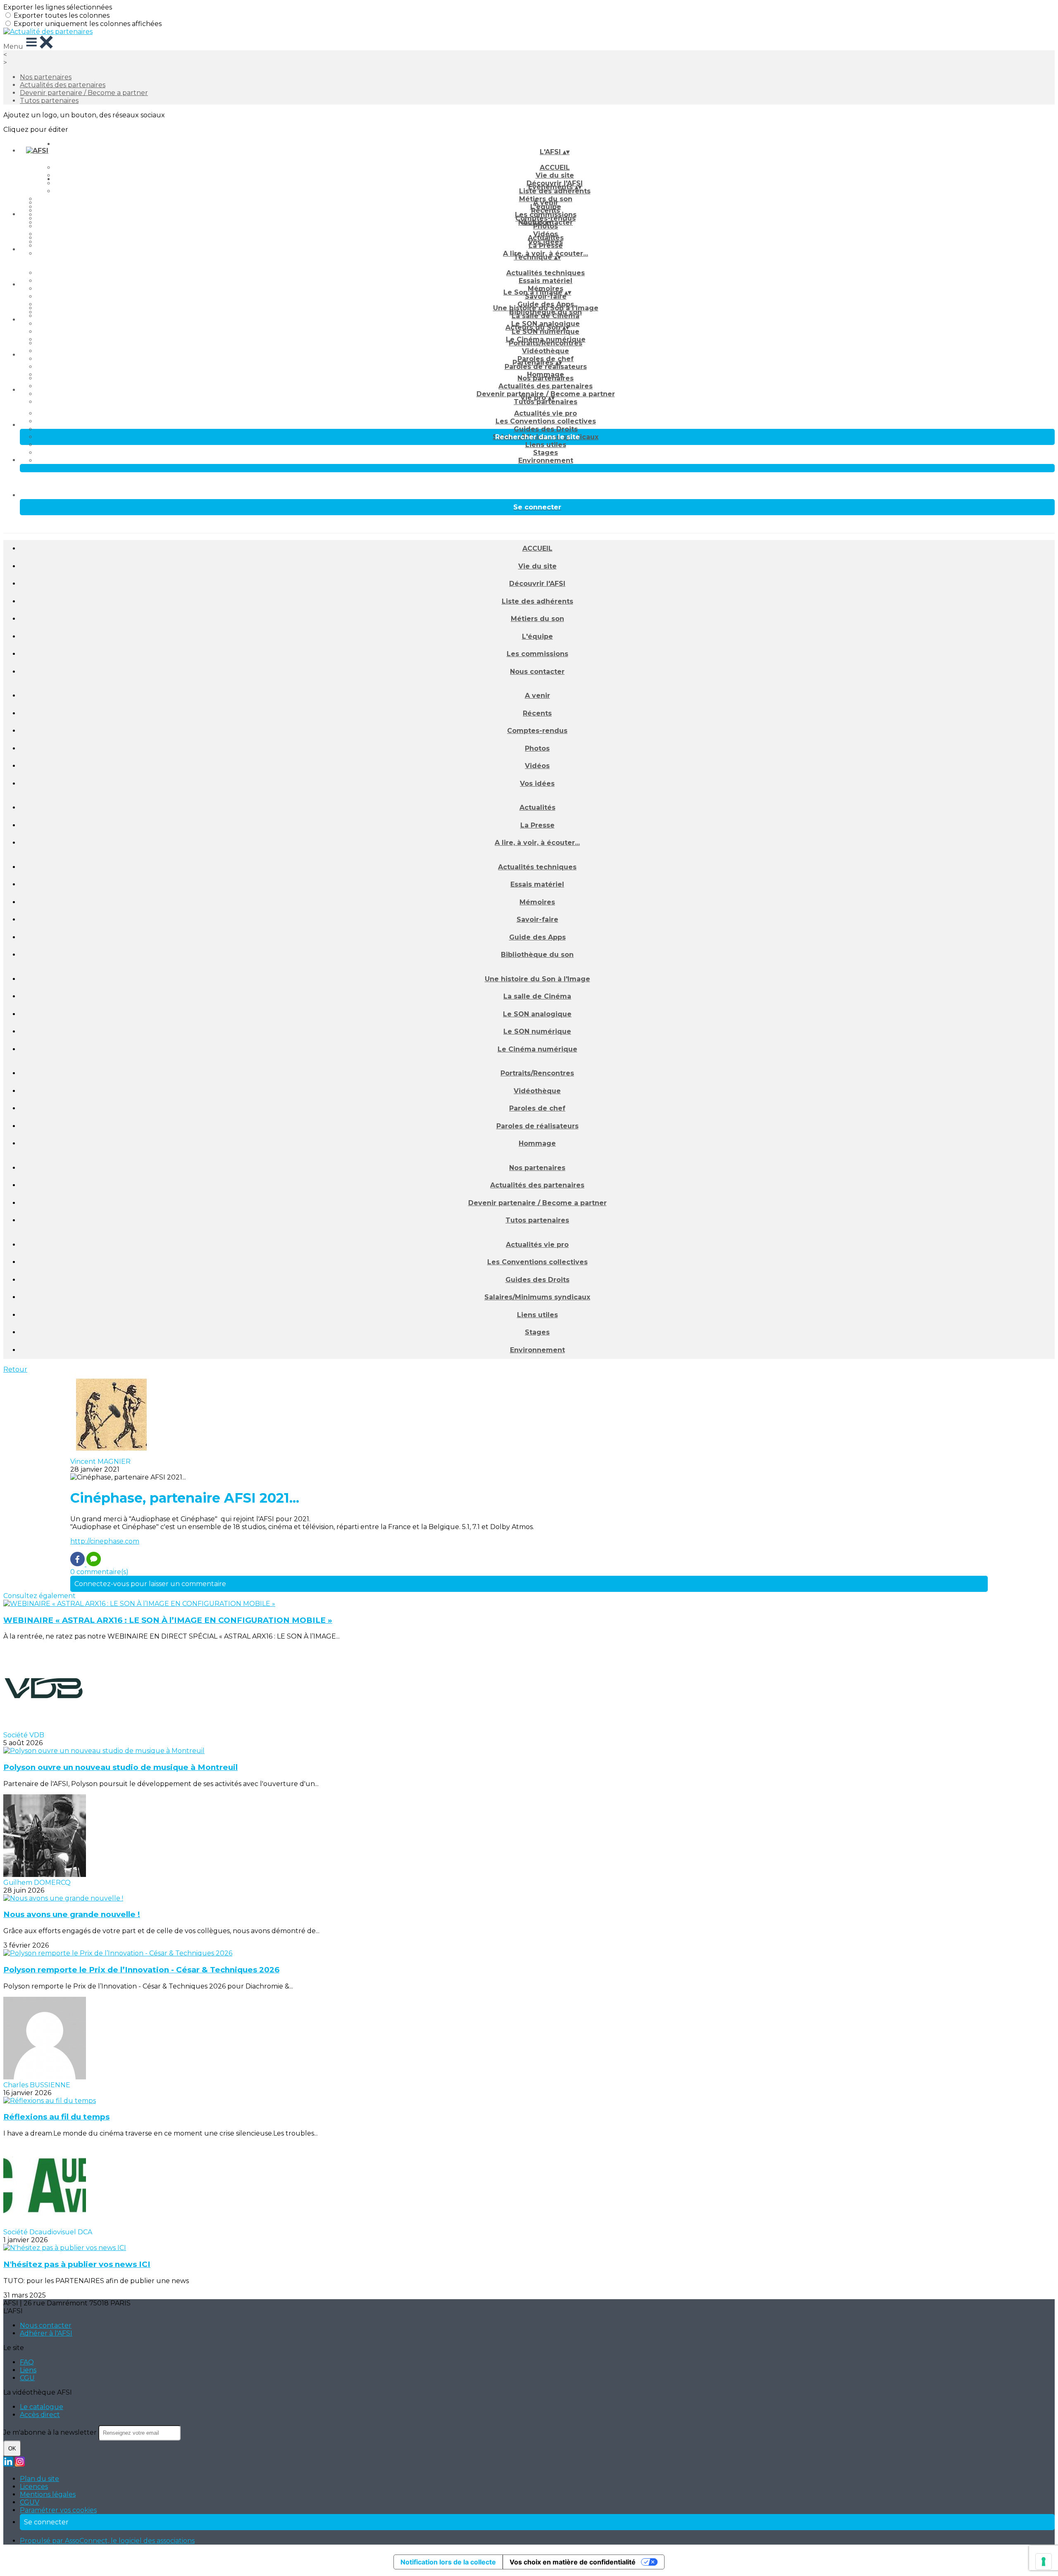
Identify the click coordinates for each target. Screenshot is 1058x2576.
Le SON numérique (546, 332)
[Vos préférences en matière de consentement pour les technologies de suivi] (1044, 2562)
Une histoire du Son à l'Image (546, 308)
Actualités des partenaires (63, 85)
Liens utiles (546, 445)
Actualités (546, 238)
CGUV (30, 2502)
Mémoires (537, 902)
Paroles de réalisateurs (546, 367)
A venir (546, 203)
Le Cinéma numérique (537, 1049)
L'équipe (537, 636)
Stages (546, 453)
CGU (27, 2378)
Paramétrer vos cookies (58, 2510)
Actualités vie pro (546, 413)
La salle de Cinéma (546, 316)
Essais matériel (546, 281)
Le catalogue (42, 2407)
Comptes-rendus (537, 731)
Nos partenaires (46, 77)
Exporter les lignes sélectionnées (58, 7)
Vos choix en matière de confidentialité (573, 2562)
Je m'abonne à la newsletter (51, 2432)
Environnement (546, 460)
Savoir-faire (546, 296)
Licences (34, 2487)
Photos (546, 226)
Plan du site (39, 2479)
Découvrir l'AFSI (537, 584)
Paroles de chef (537, 1108)
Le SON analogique (537, 1014)
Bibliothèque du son (537, 955)
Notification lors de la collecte (448, 2562)
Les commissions (537, 654)
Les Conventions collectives (546, 421)
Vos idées (537, 784)
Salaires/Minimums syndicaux (537, 1297)
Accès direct (40, 2415)
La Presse (546, 246)
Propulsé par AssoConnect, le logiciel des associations (107, 2541)
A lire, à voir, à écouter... (537, 843)
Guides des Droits (546, 429)
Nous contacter (537, 672)
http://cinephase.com (105, 1541)
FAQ (27, 2362)
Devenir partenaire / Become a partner (84, 93)
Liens (28, 2370)
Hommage (537, 1143)
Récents (546, 211)
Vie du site (537, 566)
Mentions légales (48, 2494)
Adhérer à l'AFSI (46, 2333)
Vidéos (537, 766)
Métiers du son (537, 619)
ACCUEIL (555, 168)
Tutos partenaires (49, 101)
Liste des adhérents (555, 191)
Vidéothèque (546, 351)
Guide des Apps (537, 937)
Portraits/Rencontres (546, 343)
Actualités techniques (546, 273)
